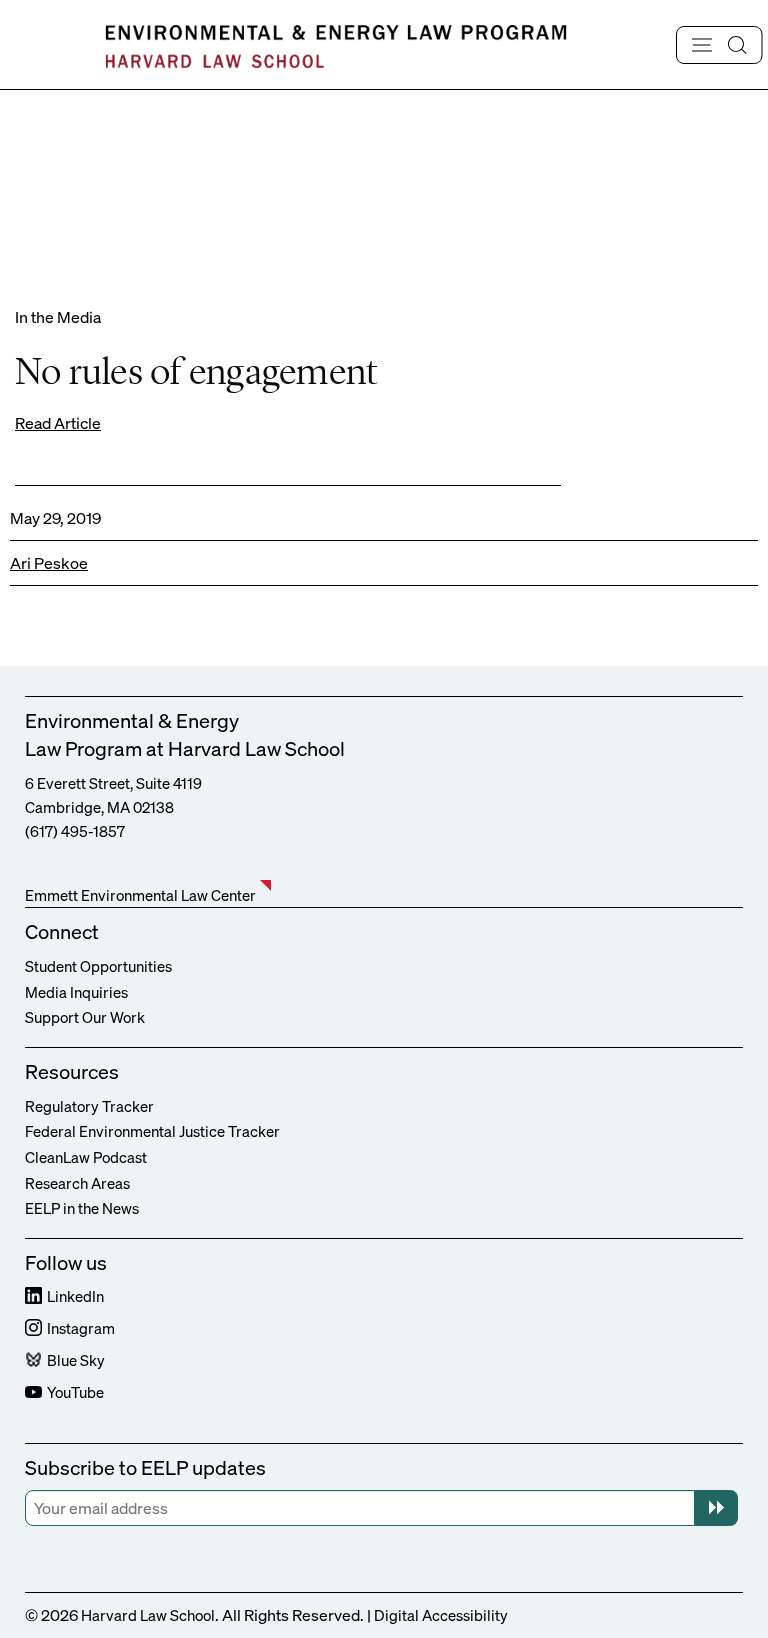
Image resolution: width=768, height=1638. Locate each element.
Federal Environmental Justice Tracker (152, 1131)
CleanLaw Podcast (86, 1157)
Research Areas (77, 1183)
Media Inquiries (76, 992)
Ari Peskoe (49, 563)
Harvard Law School (148, 1615)
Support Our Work (85, 1017)
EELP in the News (82, 1208)
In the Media (58, 317)
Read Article (58, 423)
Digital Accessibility (441, 1615)
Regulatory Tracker (89, 1106)
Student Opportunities (98, 966)
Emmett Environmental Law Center (140, 895)
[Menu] (719, 45)
